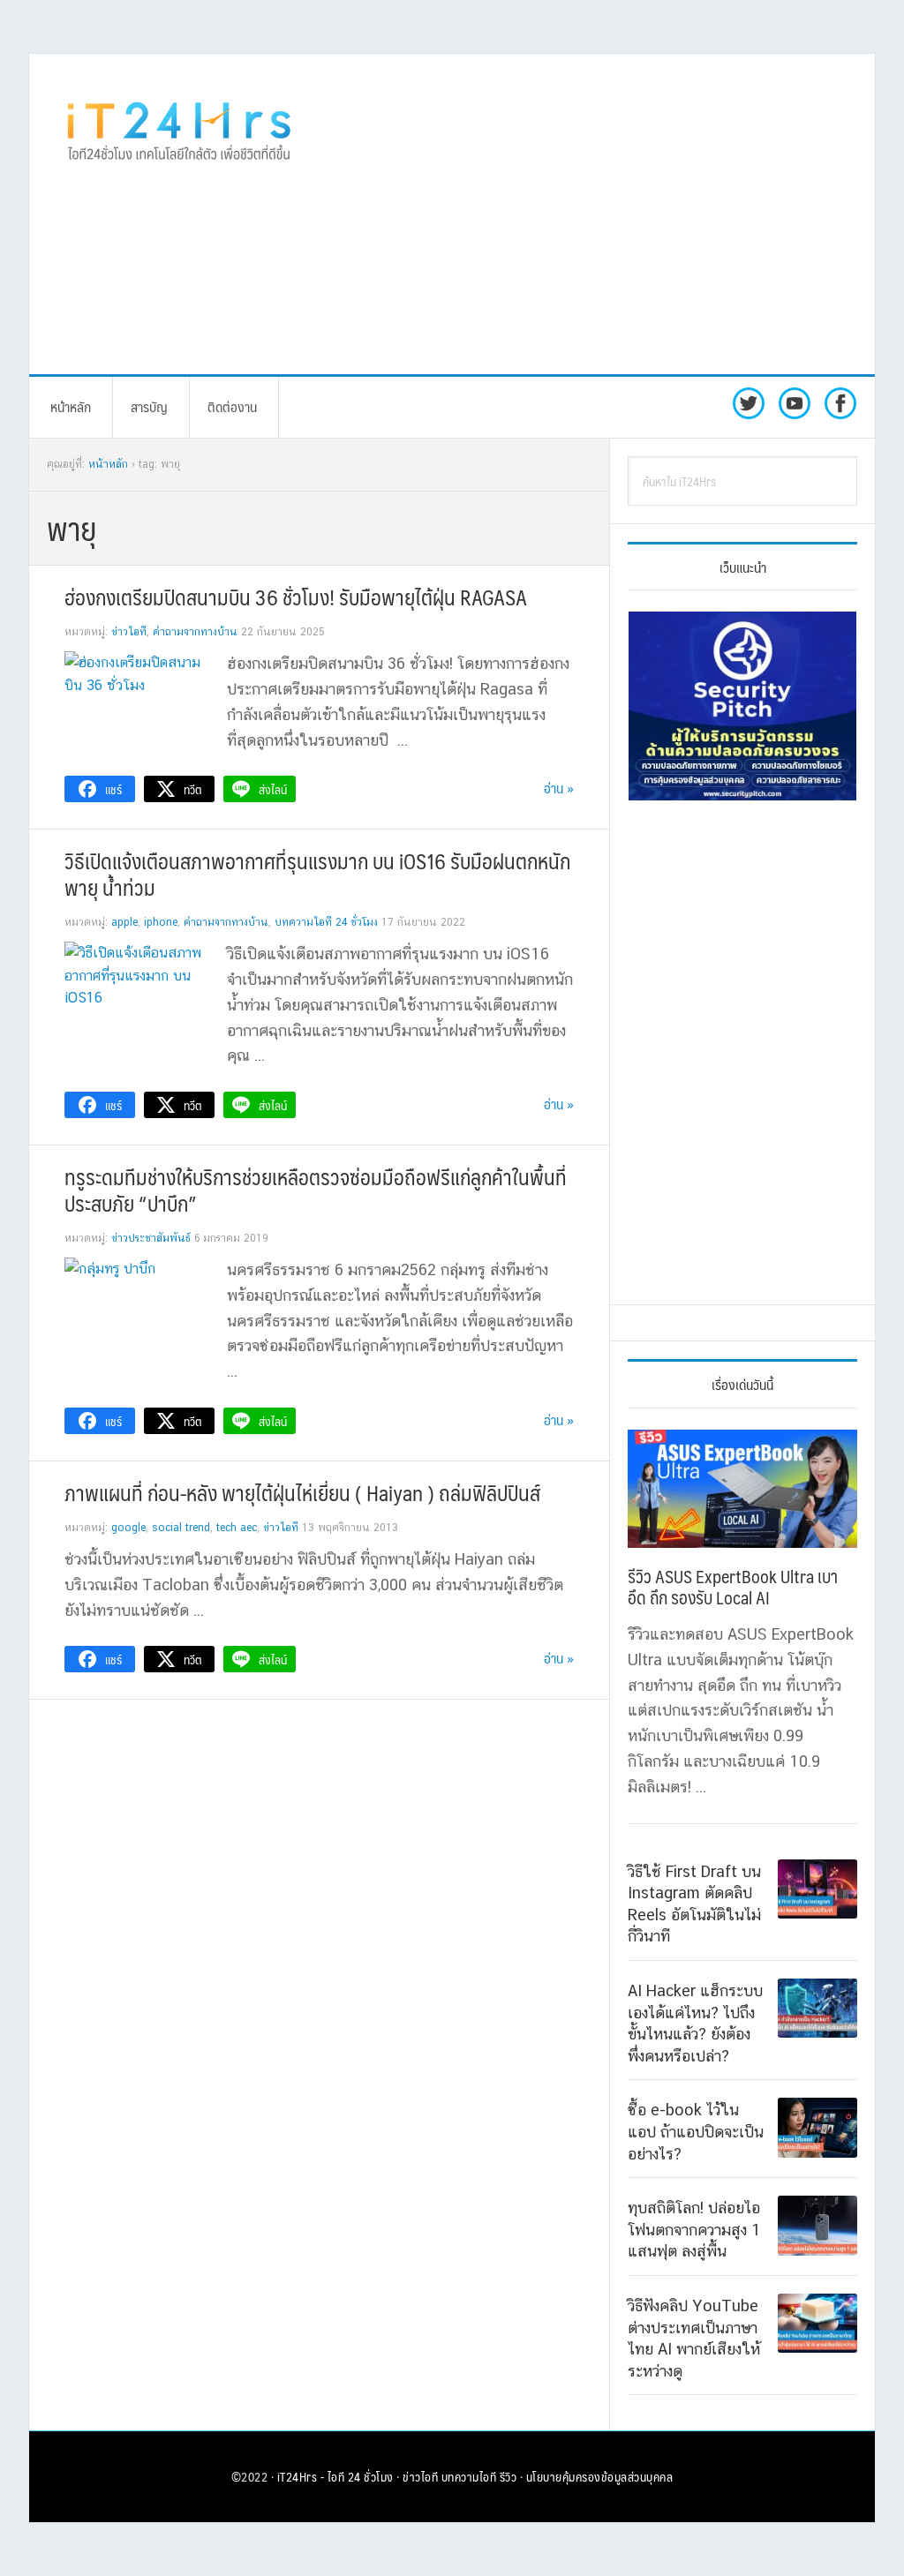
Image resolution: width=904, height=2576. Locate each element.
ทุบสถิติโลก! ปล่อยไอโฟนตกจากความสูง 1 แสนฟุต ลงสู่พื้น (694, 2229)
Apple (124, 922)
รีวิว (508, 2476)
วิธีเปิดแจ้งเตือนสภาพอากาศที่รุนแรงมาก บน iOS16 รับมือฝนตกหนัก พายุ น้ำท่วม (317, 874)
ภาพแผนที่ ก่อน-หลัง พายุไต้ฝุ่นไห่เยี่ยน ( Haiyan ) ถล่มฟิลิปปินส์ (302, 1492)
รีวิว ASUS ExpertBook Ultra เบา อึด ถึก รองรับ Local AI (733, 1587)
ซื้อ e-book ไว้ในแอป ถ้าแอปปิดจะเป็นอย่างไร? (696, 2131)
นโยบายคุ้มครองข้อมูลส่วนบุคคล (600, 2476)
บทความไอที (469, 2476)
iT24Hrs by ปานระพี (179, 129)
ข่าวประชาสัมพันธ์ (151, 1238)
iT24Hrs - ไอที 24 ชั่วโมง (335, 2476)
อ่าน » (559, 788)
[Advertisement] (616, 213)
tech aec (237, 1528)
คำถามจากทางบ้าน (195, 632)
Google (128, 1528)
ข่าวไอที (129, 632)
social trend (181, 1528)
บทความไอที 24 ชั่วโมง (326, 922)
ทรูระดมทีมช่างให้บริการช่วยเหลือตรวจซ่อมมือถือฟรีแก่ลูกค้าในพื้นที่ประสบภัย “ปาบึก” (316, 1190)
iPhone (161, 922)
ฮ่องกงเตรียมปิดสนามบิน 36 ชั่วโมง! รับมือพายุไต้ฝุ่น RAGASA (296, 597)
